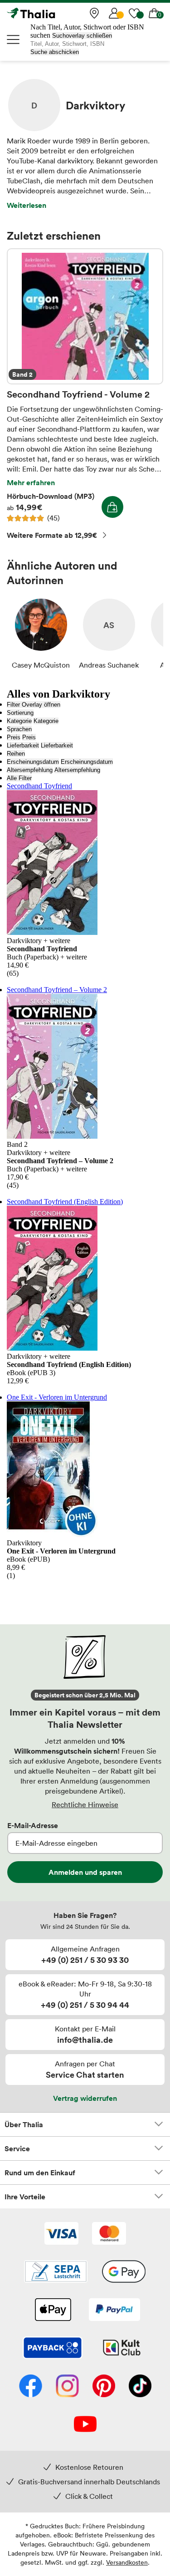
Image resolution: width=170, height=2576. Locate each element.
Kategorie (19, 721)
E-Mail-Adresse (33, 1825)
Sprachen (19, 729)
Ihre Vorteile (25, 2197)
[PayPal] (114, 2311)
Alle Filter (19, 778)
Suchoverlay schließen (82, 36)
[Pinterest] (104, 2387)
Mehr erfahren (31, 482)
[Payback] (53, 2349)
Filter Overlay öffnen (34, 705)
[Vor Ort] (94, 13)
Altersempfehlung (30, 770)
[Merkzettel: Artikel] (134, 13)
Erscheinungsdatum (33, 762)
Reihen (16, 754)
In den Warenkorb (112, 507)
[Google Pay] (124, 2272)
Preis (14, 737)
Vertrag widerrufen (85, 2098)
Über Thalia (24, 2124)
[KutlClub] (122, 2349)
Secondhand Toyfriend (39, 786)
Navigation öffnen (14, 39)
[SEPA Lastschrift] (56, 2272)
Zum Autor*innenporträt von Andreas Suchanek (109, 634)
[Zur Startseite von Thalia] (52, 13)
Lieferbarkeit (23, 745)
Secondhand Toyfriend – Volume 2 (57, 990)
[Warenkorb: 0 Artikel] (154, 13)
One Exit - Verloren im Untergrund (57, 1397)
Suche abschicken (55, 52)
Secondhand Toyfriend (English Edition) (65, 1202)
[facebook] (31, 2387)
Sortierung (20, 713)
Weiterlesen (27, 205)
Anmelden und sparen (85, 1872)
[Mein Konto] (114, 13)
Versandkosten (127, 2562)
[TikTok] (140, 2387)
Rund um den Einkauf (40, 2173)
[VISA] (61, 2234)
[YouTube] (85, 2425)
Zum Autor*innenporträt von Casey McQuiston (41, 634)
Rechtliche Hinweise (85, 1804)
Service (17, 2148)
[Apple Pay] (53, 2311)
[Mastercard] (109, 2234)
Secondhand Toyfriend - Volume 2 (85, 316)
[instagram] (67, 2387)
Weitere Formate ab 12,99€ (52, 535)
